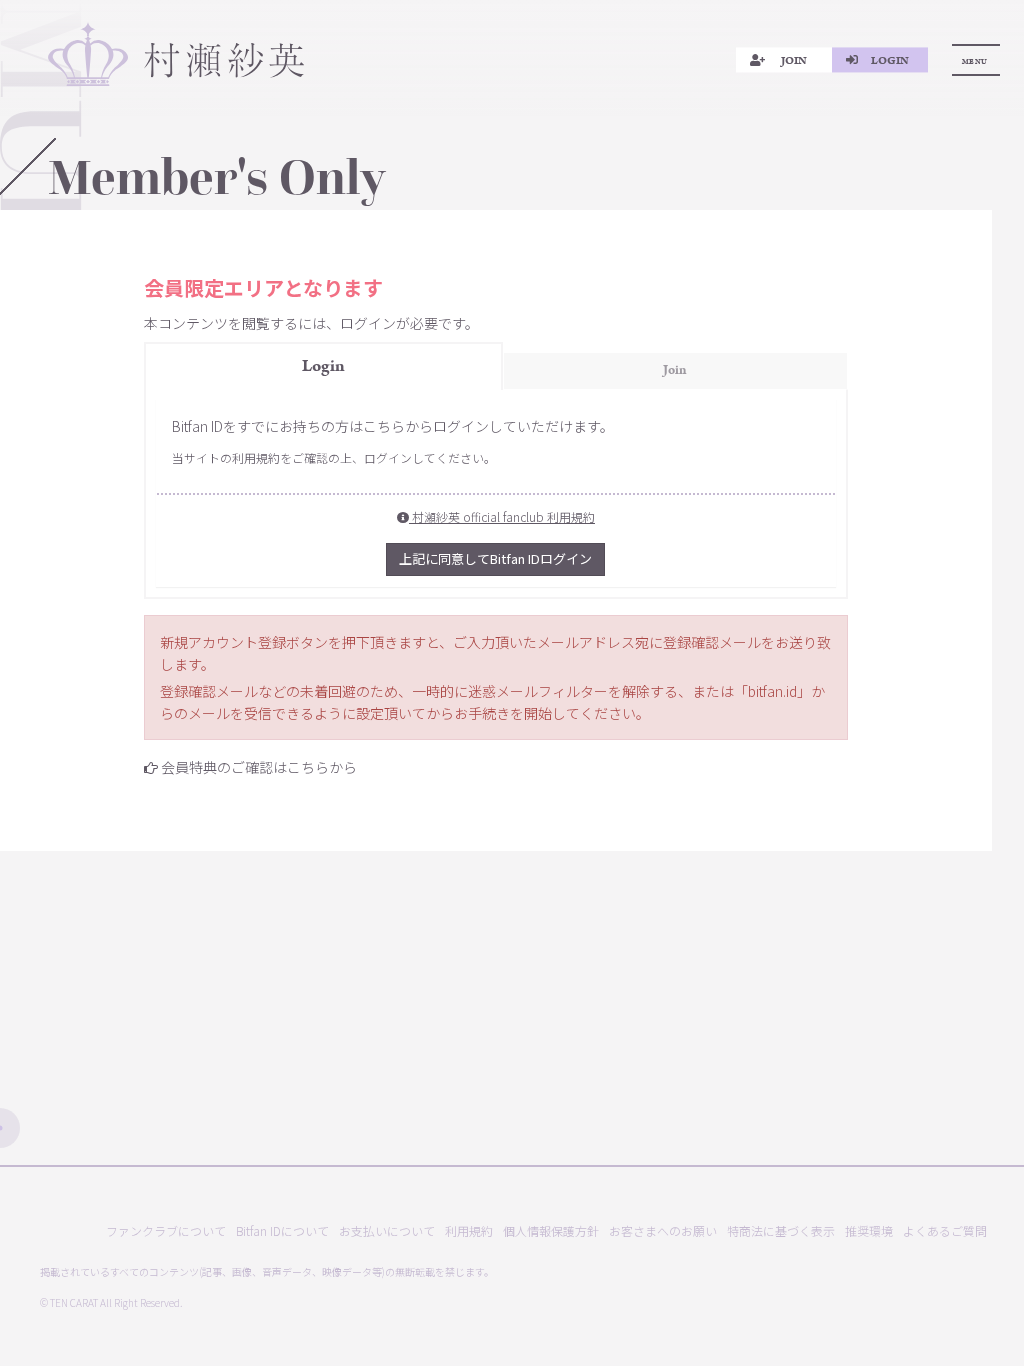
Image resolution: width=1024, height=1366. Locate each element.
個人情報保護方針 (551, 1230)
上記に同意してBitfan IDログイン (495, 558)
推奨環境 (869, 1230)
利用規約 (469, 1230)
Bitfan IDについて (282, 1230)
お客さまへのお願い (663, 1230)
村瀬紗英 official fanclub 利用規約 (502, 516)
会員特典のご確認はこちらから (259, 767)
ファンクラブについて (166, 1230)
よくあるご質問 (945, 1230)
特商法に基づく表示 (781, 1230)
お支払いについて (387, 1230)
